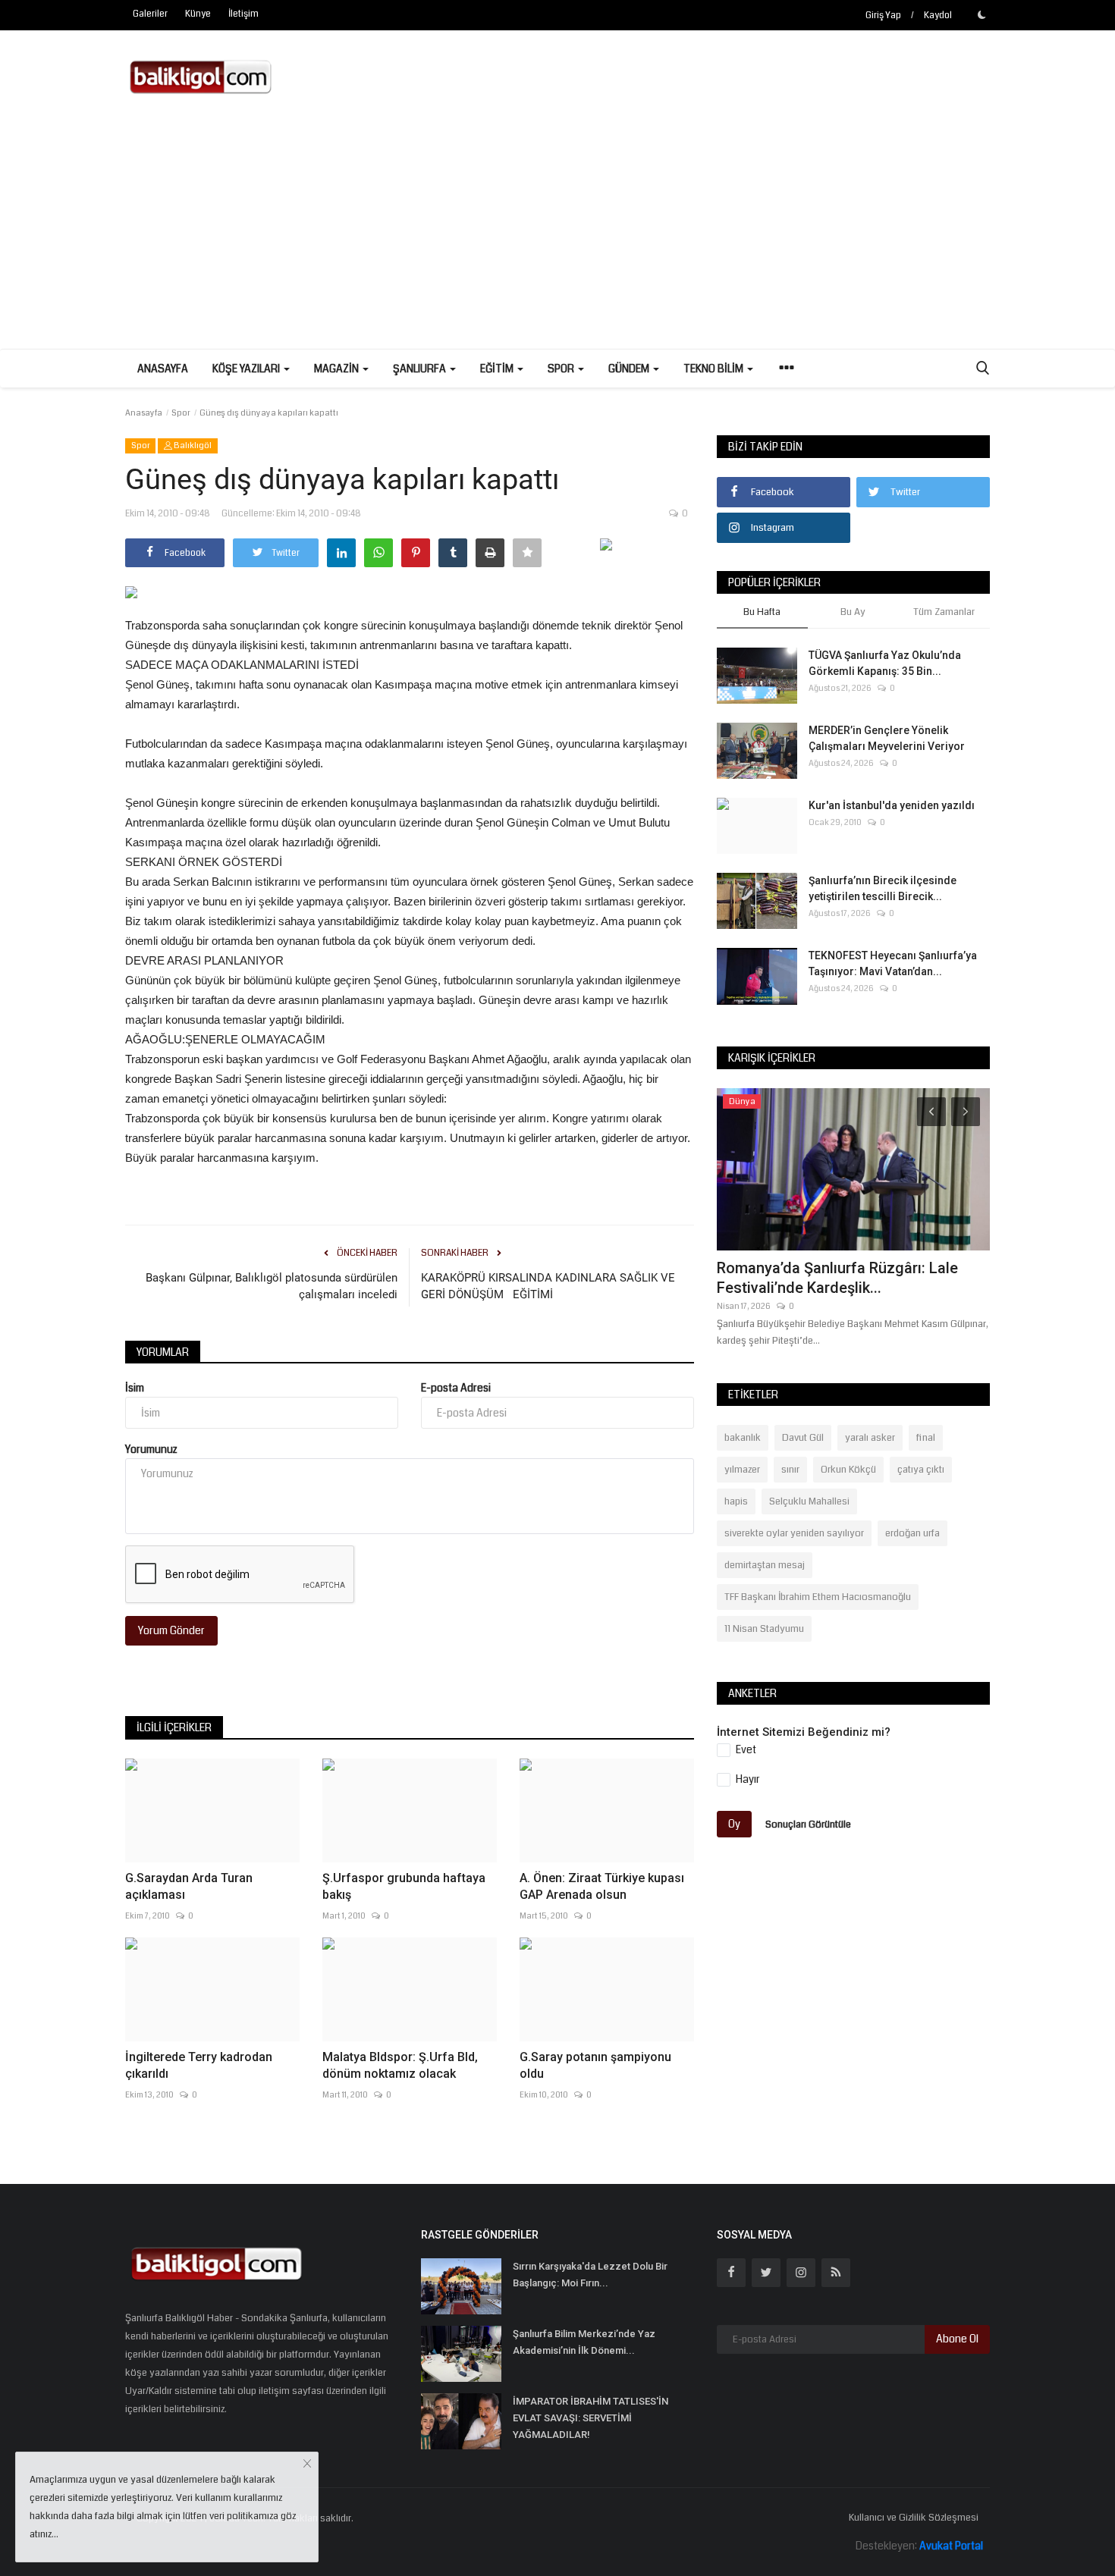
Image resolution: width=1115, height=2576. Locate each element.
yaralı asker (870, 1438)
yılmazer (742, 1470)
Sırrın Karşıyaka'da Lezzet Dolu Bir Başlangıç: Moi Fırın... (590, 2275)
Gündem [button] (630, 369)
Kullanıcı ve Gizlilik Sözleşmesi (914, 2518)
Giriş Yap (883, 16)
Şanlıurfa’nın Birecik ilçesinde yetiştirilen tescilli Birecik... (883, 888)
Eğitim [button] (498, 369)
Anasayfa (163, 369)
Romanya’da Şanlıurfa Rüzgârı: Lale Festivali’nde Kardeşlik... (837, 1278)
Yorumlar (163, 1352)
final (926, 1438)
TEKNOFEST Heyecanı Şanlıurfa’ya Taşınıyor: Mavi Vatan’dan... (893, 963)
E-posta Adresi (456, 1388)
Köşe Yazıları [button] (247, 369)
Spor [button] (562, 369)
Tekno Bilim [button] (715, 369)
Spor (181, 413)
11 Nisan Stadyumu (764, 1629)
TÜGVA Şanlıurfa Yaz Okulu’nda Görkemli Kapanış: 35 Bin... (885, 663)
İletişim (243, 14)
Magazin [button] (338, 369)
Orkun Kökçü (848, 1470)
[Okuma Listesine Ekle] (527, 553)
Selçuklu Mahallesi (809, 1501)
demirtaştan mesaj (765, 1565)
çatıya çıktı (921, 1470)
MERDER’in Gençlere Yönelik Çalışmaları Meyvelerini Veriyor (887, 738)
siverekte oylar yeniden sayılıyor (794, 1533)
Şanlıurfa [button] (421, 369)
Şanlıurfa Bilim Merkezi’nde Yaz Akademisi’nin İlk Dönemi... (584, 2342)
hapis (736, 1501)
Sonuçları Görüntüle (808, 1824)
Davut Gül (803, 1438)
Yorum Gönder (171, 1630)
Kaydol (938, 16)
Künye (198, 14)
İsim (135, 1388)
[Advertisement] (557, 235)
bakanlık (743, 1438)
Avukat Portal (951, 2546)
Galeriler (150, 14)
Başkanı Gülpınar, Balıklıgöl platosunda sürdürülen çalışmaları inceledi (272, 1286)
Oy (734, 1824)
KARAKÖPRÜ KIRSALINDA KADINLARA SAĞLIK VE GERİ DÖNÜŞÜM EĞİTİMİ (548, 1286)
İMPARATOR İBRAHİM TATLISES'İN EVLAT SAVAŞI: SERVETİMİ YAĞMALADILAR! (590, 2418)
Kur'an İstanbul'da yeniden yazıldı (892, 805)
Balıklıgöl (192, 446)
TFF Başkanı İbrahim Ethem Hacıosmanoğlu (818, 1597)
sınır (790, 1470)
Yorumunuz (151, 1449)
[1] (982, 14)
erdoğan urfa (912, 1533)
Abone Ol (957, 2339)
